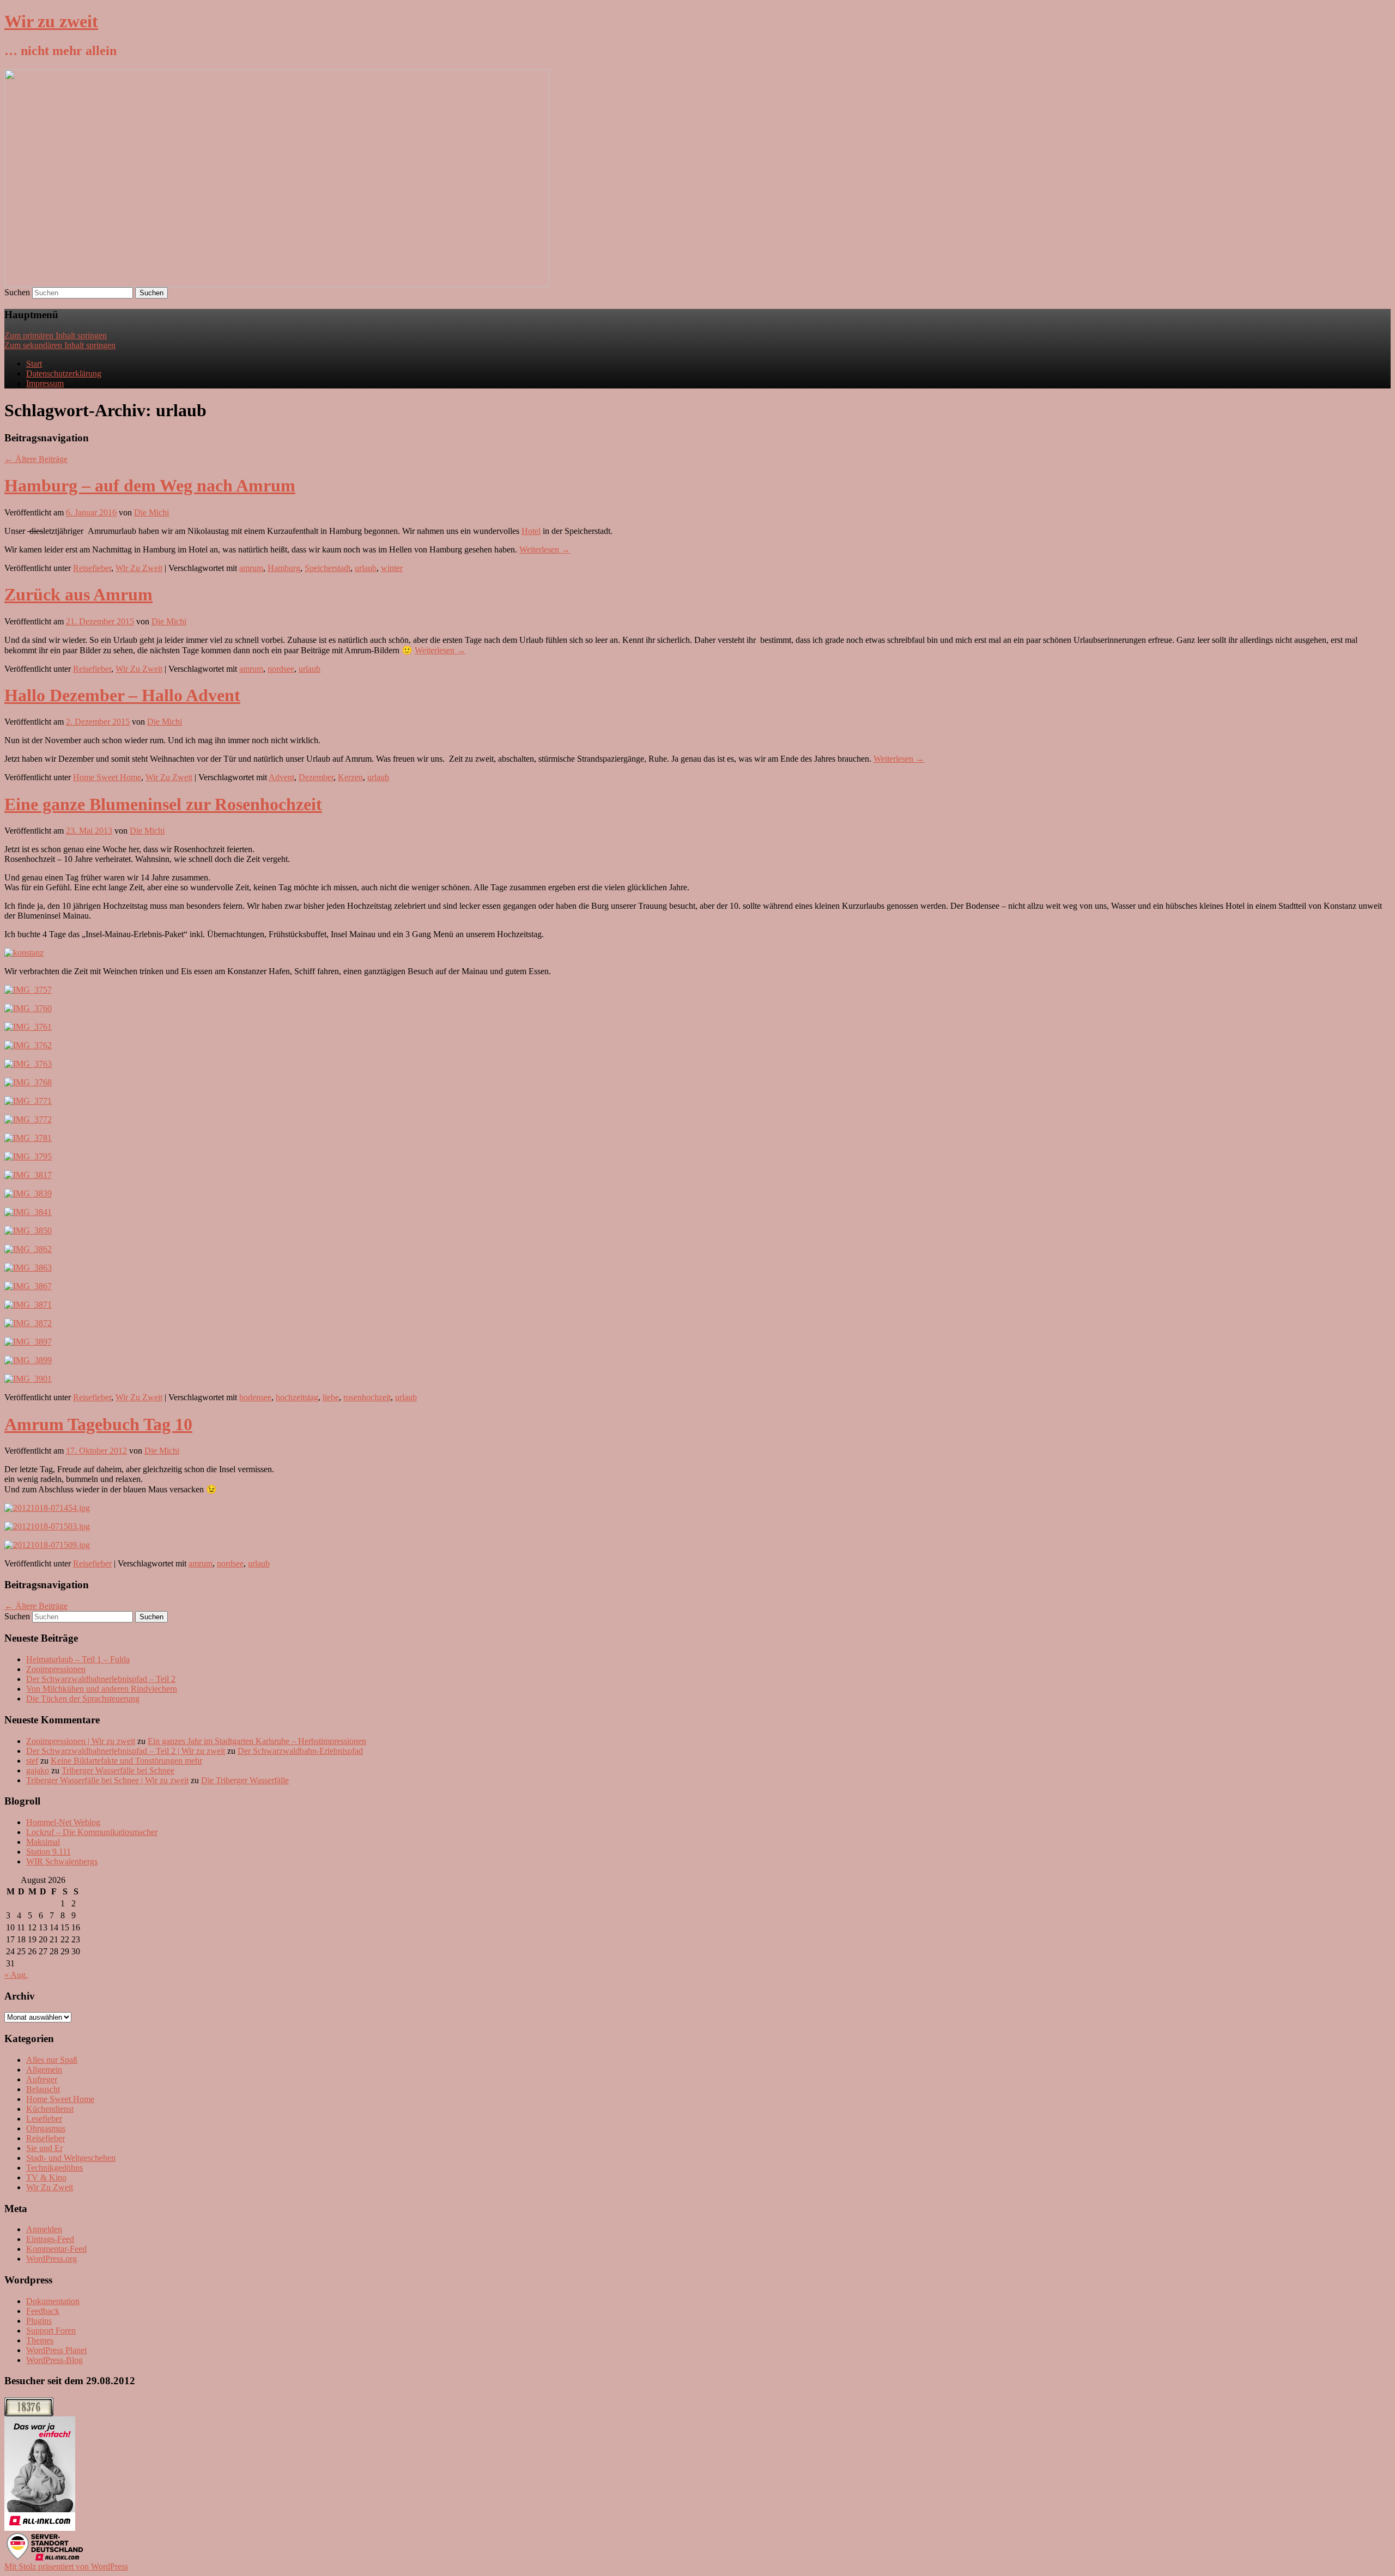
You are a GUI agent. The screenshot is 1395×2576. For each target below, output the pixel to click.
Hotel (531, 531)
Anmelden (44, 2229)
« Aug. (16, 1975)
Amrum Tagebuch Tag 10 (98, 1424)
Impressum (45, 383)
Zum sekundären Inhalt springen (60, 345)
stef (32, 1761)
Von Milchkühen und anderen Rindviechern (102, 1689)
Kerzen (350, 777)
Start (34, 364)
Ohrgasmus (46, 2128)
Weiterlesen (545, 549)
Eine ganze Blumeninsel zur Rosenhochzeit (163, 804)
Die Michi (151, 512)
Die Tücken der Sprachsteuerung (83, 1699)
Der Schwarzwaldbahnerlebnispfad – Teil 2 (101, 1679)
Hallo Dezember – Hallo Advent (122, 695)
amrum (251, 568)
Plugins (39, 2321)
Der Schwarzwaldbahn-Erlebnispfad (300, 1751)
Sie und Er (44, 2148)
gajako (38, 1770)
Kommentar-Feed (56, 2249)
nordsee (281, 669)
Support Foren (51, 2331)
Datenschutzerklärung (64, 373)
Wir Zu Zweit (139, 568)
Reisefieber (92, 568)
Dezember (316, 777)
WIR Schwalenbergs (62, 1861)
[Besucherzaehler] (29, 2413)
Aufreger (42, 2079)
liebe (331, 1397)
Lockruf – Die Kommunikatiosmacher (92, 1832)
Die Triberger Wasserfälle (245, 1780)
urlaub (366, 568)
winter (392, 568)
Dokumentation (53, 2301)
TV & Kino (46, 2177)
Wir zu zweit (51, 21)
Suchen (17, 292)
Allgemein (44, 2070)
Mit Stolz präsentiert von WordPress (66, 2566)
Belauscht (43, 2089)
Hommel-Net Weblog (63, 1822)
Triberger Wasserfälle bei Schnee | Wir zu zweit (107, 1780)
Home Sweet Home (107, 777)
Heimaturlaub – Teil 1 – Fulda (78, 1659)
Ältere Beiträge (36, 459)
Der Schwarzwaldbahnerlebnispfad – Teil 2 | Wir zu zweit (126, 1751)
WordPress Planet (56, 2350)
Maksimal (43, 1842)
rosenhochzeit (367, 1397)
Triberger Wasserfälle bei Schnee (118, 1770)
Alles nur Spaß (52, 2060)
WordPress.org (51, 2259)
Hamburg (284, 568)
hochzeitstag (297, 1397)
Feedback (43, 2311)
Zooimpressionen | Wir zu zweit (81, 1741)
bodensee (255, 1397)
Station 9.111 (48, 1852)
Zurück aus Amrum (78, 594)
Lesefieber (44, 2119)
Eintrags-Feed (50, 2239)
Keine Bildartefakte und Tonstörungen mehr (126, 1761)
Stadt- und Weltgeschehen (71, 2158)
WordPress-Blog (54, 2360)
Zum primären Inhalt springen (56, 335)
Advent (281, 777)
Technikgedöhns (54, 2168)
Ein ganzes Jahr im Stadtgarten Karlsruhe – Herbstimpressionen (257, 1741)
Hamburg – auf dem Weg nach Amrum (150, 485)
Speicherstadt (327, 568)
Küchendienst (50, 2109)
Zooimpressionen (56, 1669)
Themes (40, 2340)
